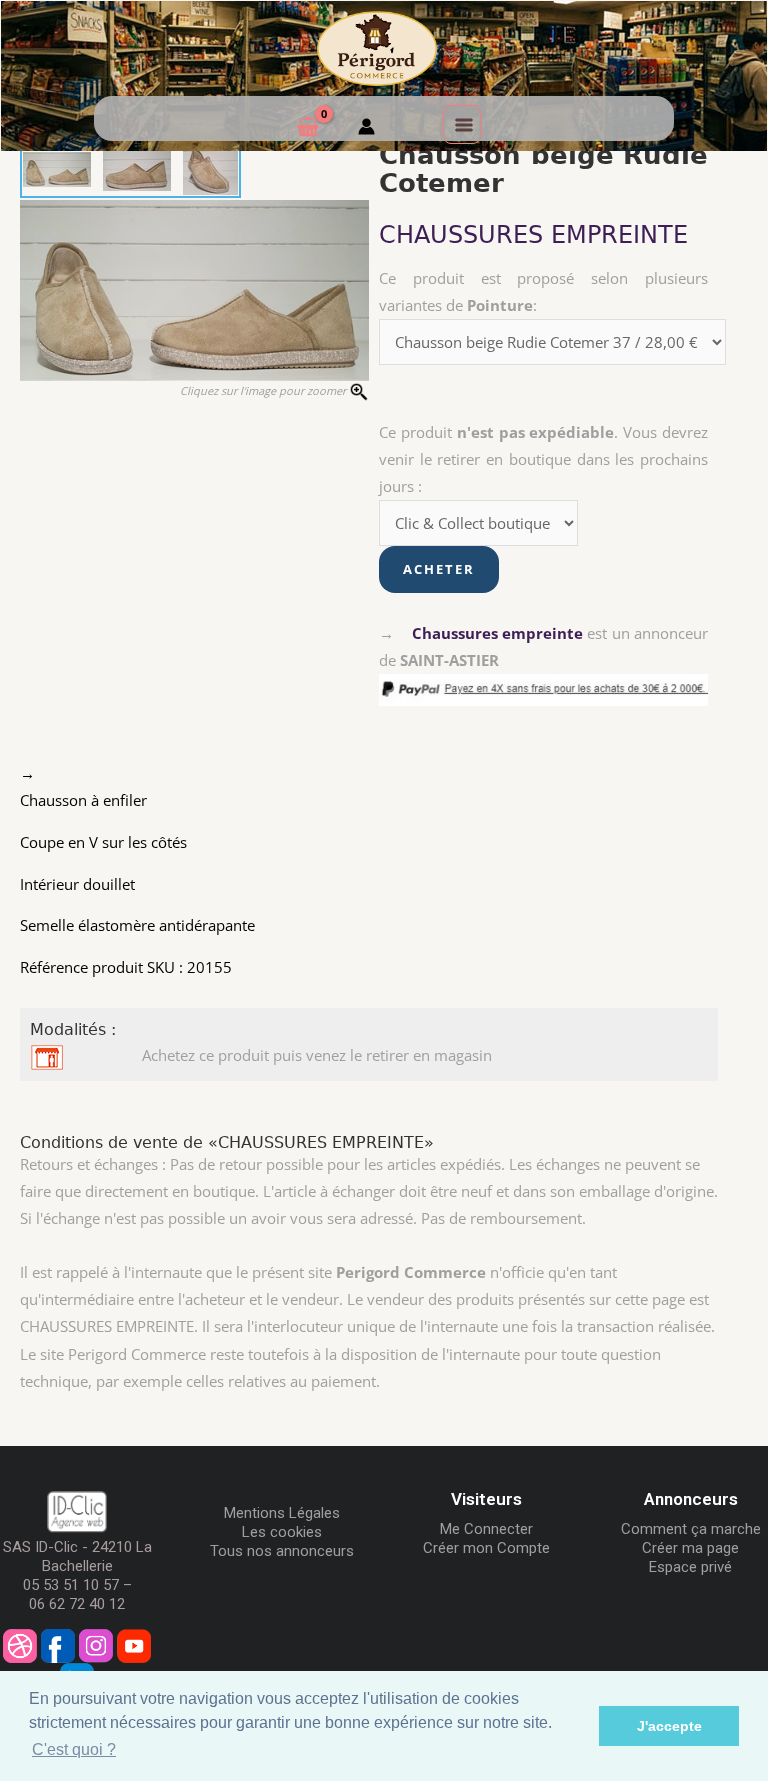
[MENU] (462, 124)
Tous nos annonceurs (282, 1551)
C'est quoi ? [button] (74, 1749)
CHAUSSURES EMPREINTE (533, 235)
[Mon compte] (366, 129)
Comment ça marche (691, 1529)
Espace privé (690, 1567)
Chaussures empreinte (497, 633)
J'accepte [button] (669, 1726)
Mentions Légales (282, 1513)
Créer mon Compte (486, 1548)
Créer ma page (690, 1548)
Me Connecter (486, 1529)
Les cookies (282, 1532)
